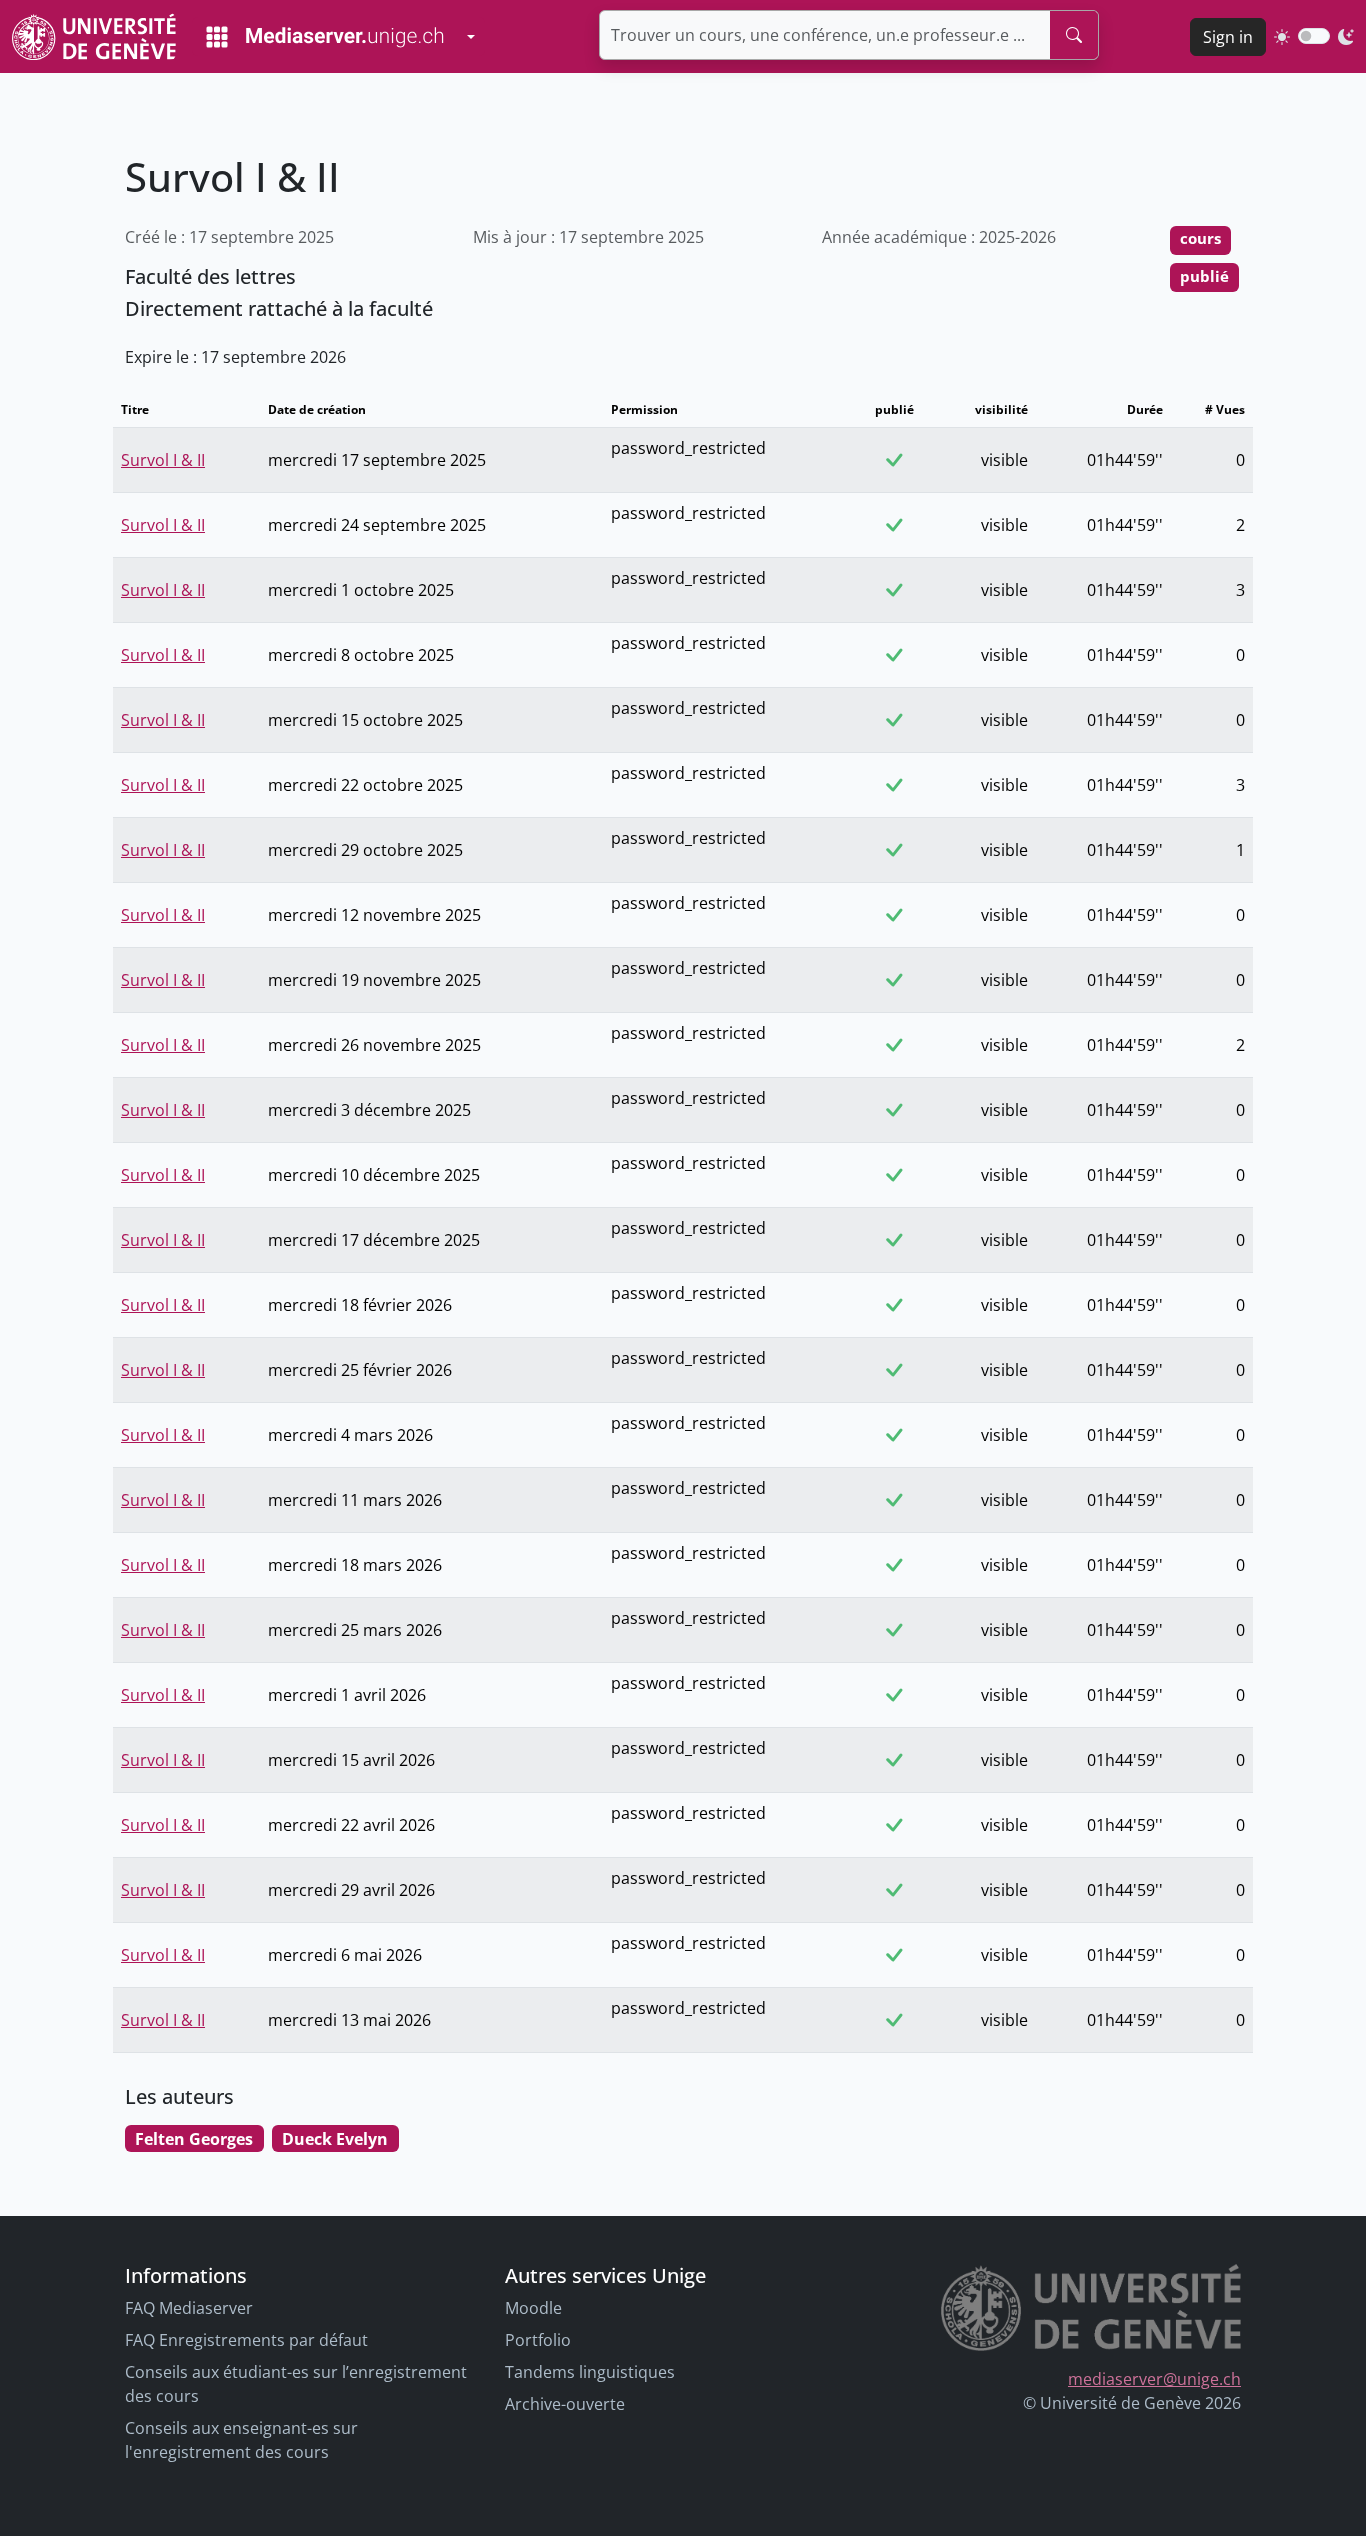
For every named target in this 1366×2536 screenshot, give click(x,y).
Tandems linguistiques (590, 2372)
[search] (1074, 35)
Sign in (1228, 37)
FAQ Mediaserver (189, 2308)
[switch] (1314, 36)
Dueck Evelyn (335, 2139)
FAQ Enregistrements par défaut (246, 2340)
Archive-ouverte (565, 2404)
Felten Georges (194, 2139)
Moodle (533, 2308)
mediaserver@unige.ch (1154, 2379)
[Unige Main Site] (94, 36)
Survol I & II (163, 460)
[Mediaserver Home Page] (325, 37)
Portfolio (538, 2340)
